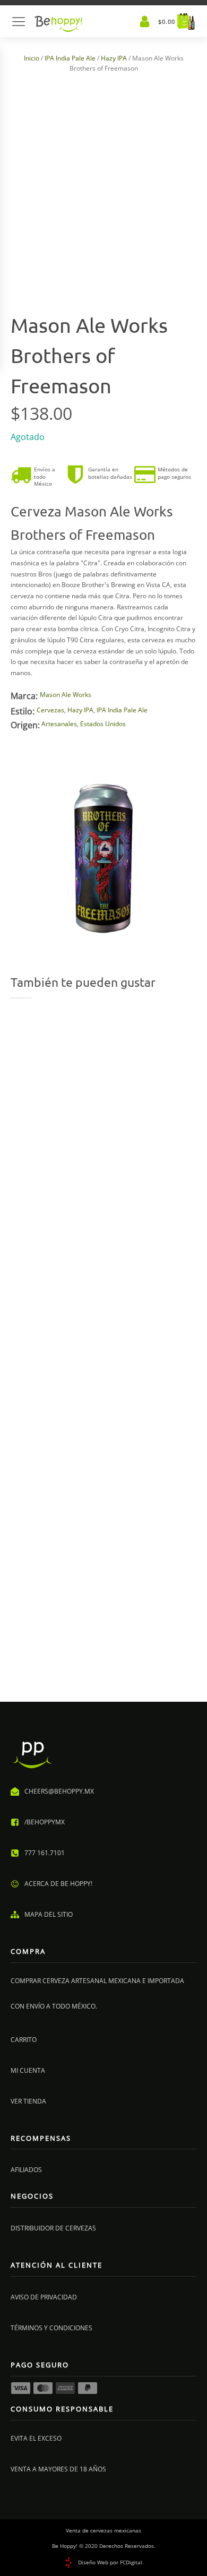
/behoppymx (45, 1822)
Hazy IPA (114, 58)
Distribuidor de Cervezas (53, 2228)
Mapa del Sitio (49, 1914)
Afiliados (26, 2170)
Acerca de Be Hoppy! (58, 1884)
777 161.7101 (45, 1853)
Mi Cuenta (28, 2070)
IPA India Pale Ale (70, 58)
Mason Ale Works (66, 695)
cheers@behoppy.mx (59, 1791)
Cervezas (50, 710)
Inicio (32, 58)
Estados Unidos (103, 724)
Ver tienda (28, 2101)
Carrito (24, 2040)
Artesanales (59, 724)
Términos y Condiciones (51, 2328)
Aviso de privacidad (44, 2297)
